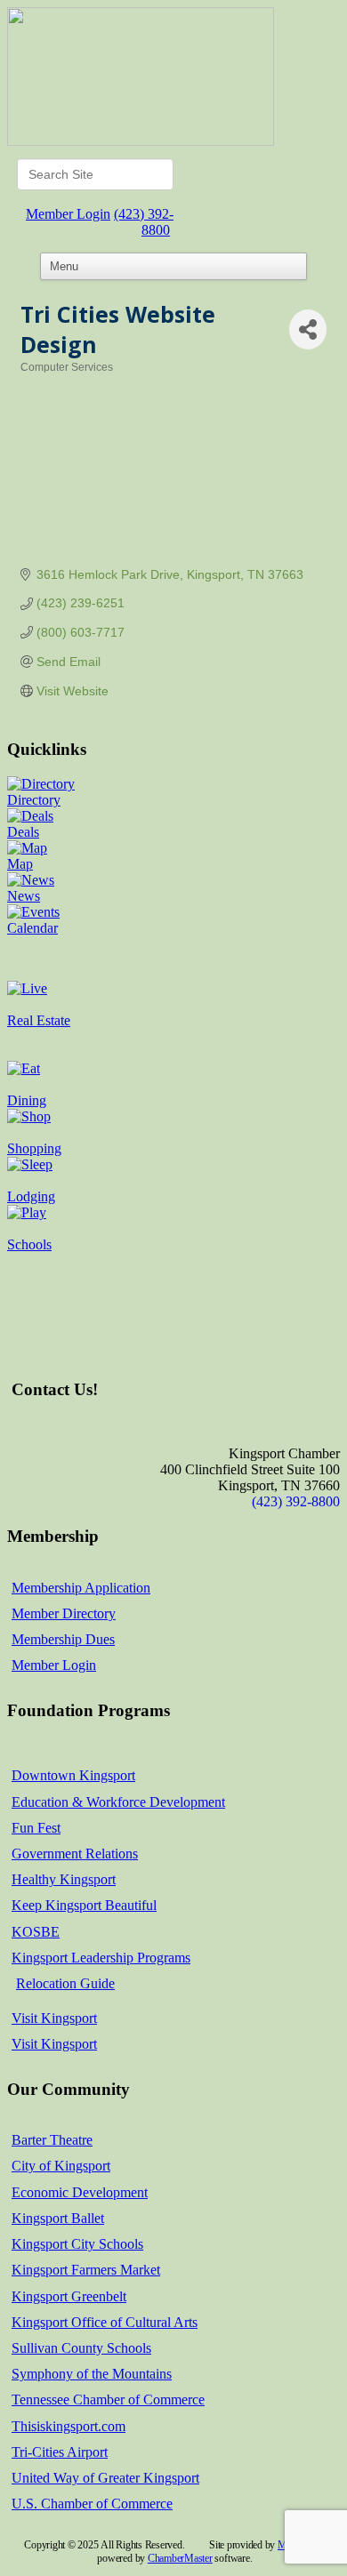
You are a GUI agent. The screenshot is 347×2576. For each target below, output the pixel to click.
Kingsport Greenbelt (69, 2296)
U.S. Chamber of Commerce (92, 2504)
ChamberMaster (180, 2558)
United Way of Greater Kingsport (105, 2478)
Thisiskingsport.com (69, 2426)
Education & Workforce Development (118, 1802)
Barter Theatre (52, 2140)
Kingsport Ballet (58, 2218)
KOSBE (36, 1932)
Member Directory (64, 1613)
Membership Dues (63, 1639)
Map (20, 864)
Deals (23, 832)
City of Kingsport (61, 2166)
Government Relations (75, 1854)
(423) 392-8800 (144, 222)
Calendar (32, 928)
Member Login (68, 214)
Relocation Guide (65, 1983)
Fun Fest (36, 1828)
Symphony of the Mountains (92, 2374)
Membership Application (81, 1588)
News (24, 896)
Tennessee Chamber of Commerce (108, 2399)
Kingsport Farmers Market (86, 2270)
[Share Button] (308, 329)
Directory (34, 800)
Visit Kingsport (54, 2018)
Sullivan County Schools (81, 2348)
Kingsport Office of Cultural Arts (105, 2322)
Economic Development (80, 2192)
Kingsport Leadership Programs (101, 1958)
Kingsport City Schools (77, 2244)
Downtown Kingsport (73, 1775)
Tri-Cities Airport (60, 2452)
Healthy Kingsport (64, 1879)
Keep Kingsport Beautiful (84, 1905)
